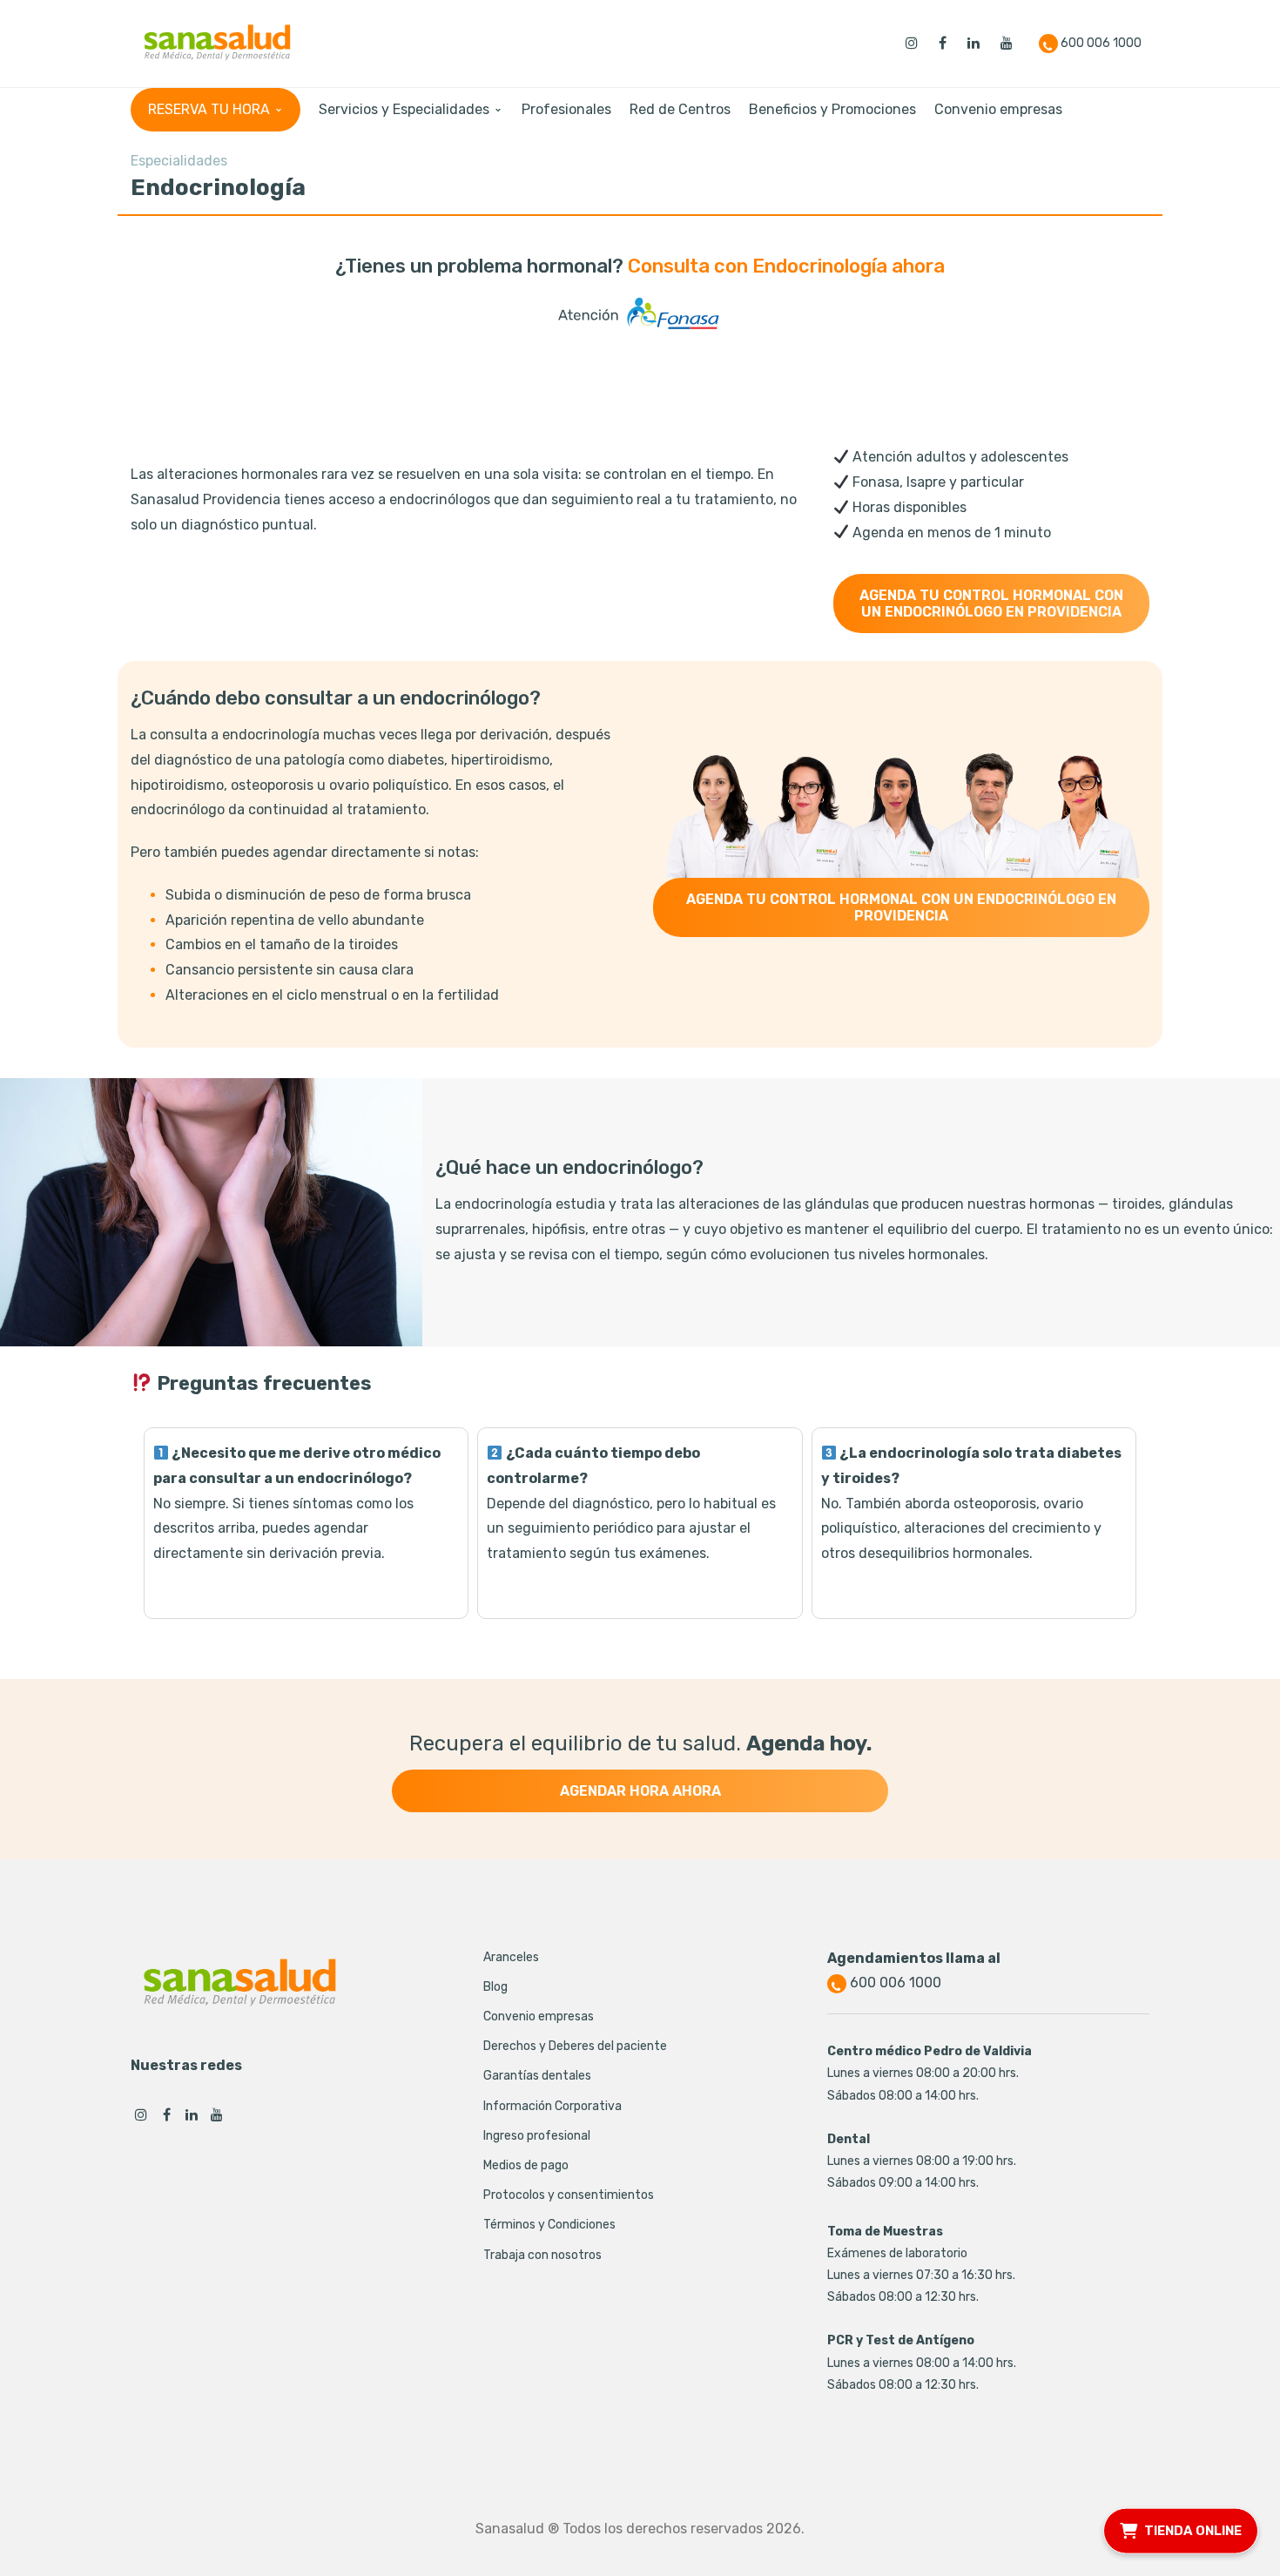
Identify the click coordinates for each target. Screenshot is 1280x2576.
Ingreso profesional (537, 2136)
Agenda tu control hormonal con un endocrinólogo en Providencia (991, 604)
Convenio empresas (539, 2016)
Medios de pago (526, 2165)
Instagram (141, 2114)
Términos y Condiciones (549, 2225)
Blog (495, 1987)
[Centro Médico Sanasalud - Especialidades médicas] (217, 42)
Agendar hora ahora (640, 1791)
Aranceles (511, 1957)
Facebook (166, 2114)
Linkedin (192, 2114)
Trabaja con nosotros (542, 2255)
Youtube (217, 2114)
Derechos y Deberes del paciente (575, 2046)
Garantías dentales (537, 2076)
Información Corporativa (552, 2106)
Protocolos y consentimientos (569, 2195)
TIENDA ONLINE (1193, 2528)
